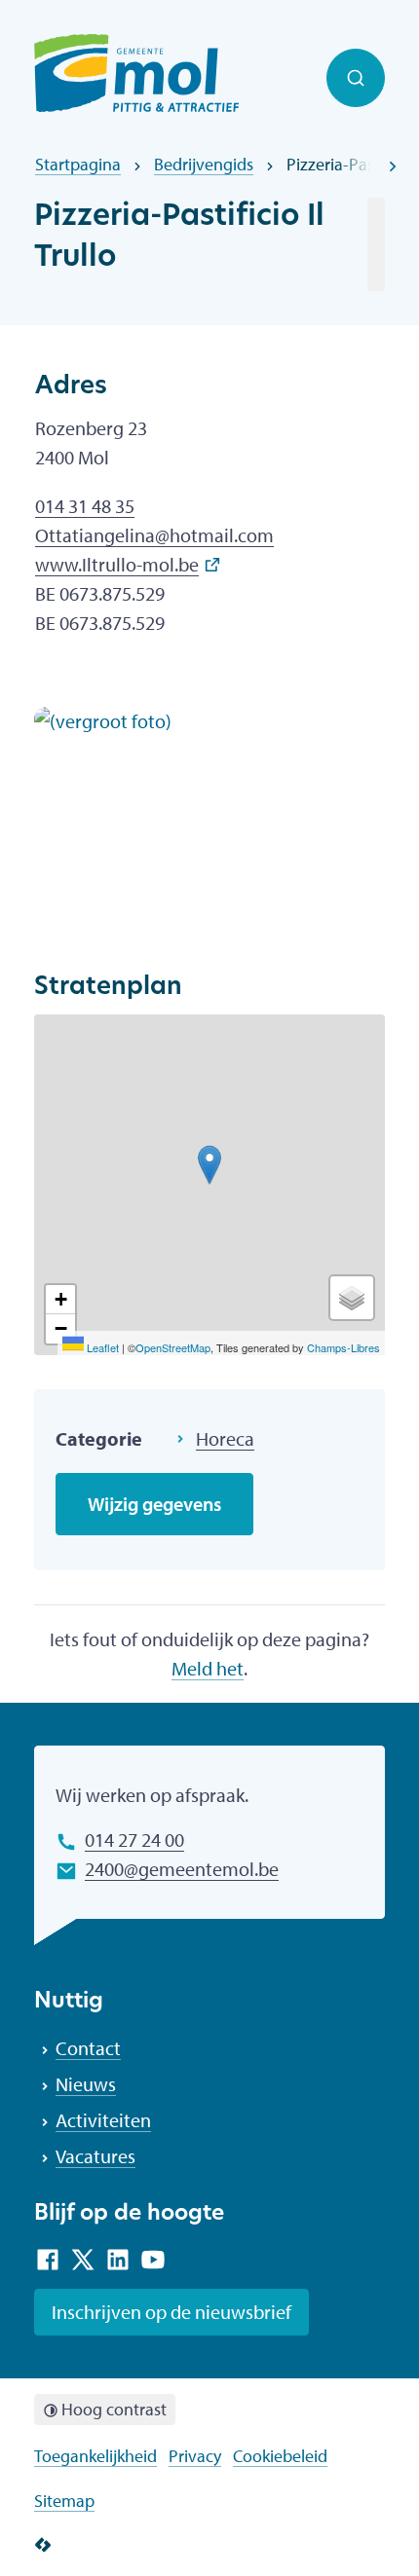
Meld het (208, 1668)
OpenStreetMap (173, 1347)
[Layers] (352, 1298)
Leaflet (101, 1347)
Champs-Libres (343, 1347)
